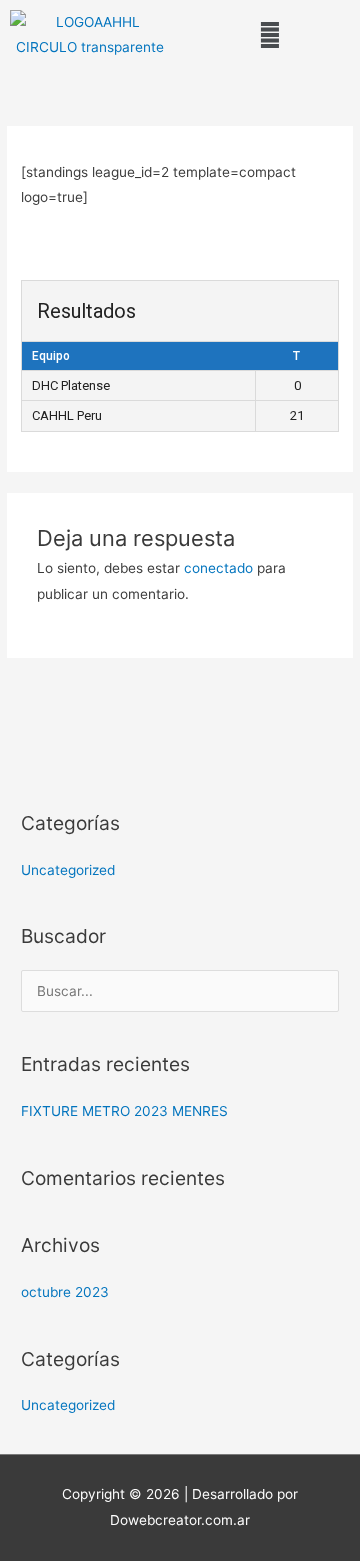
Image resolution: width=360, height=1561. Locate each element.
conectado (218, 568)
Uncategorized (68, 870)
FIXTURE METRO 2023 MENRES (124, 1111)
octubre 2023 (65, 1292)
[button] (269, 35)
